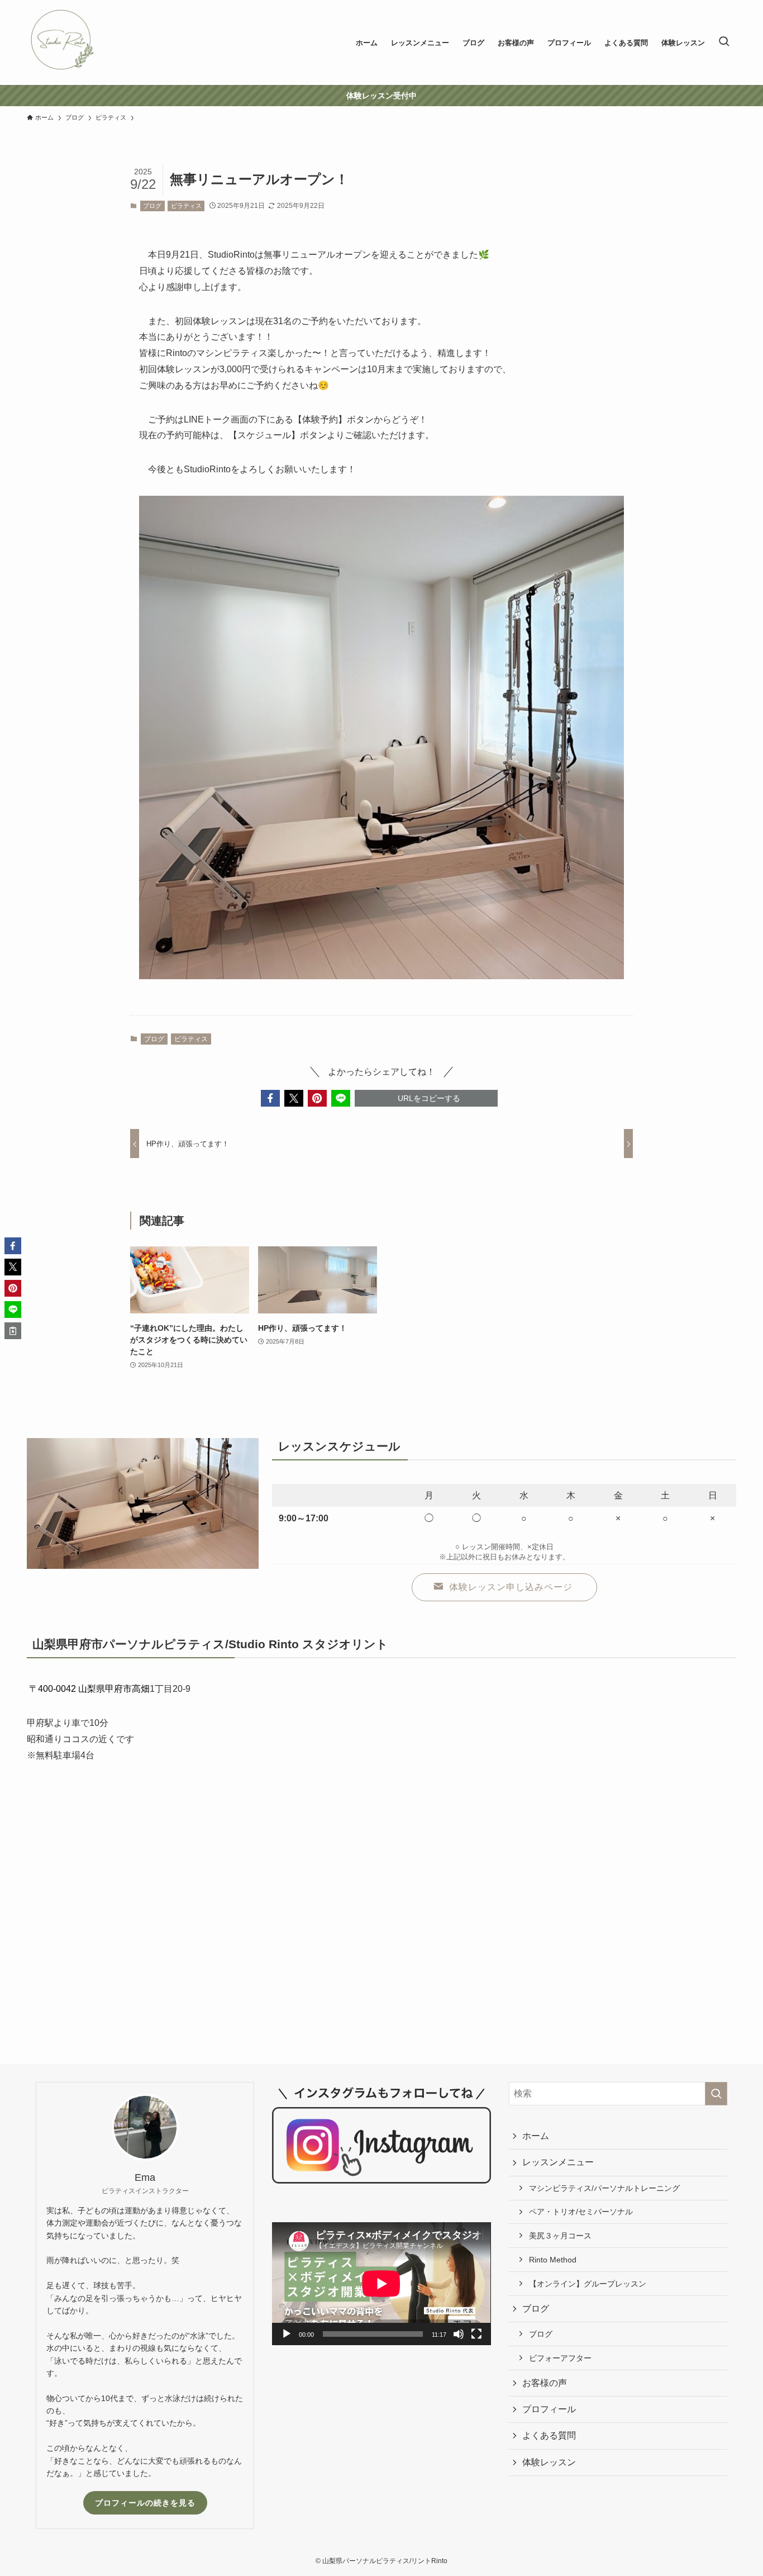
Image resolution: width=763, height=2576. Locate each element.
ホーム (536, 2136)
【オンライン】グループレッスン (588, 2284)
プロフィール (549, 2409)
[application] (381, 2284)
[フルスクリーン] (476, 2334)
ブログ (152, 206)
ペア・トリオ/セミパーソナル (581, 2212)
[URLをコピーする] (13, 1331)
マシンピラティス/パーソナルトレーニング (604, 2188)
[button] (270, 1098)
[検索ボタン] (724, 42)
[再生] (287, 2334)
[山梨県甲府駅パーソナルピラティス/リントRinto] (62, 42)
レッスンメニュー (558, 2162)
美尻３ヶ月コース (560, 2236)
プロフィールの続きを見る (145, 2503)
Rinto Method (553, 2260)
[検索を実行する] (716, 2094)
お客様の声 (545, 2383)
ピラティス (186, 206)
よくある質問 (549, 2435)
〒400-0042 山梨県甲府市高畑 (89, 1689)
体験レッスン (549, 2462)
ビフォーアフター (560, 2358)
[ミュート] (459, 2334)
